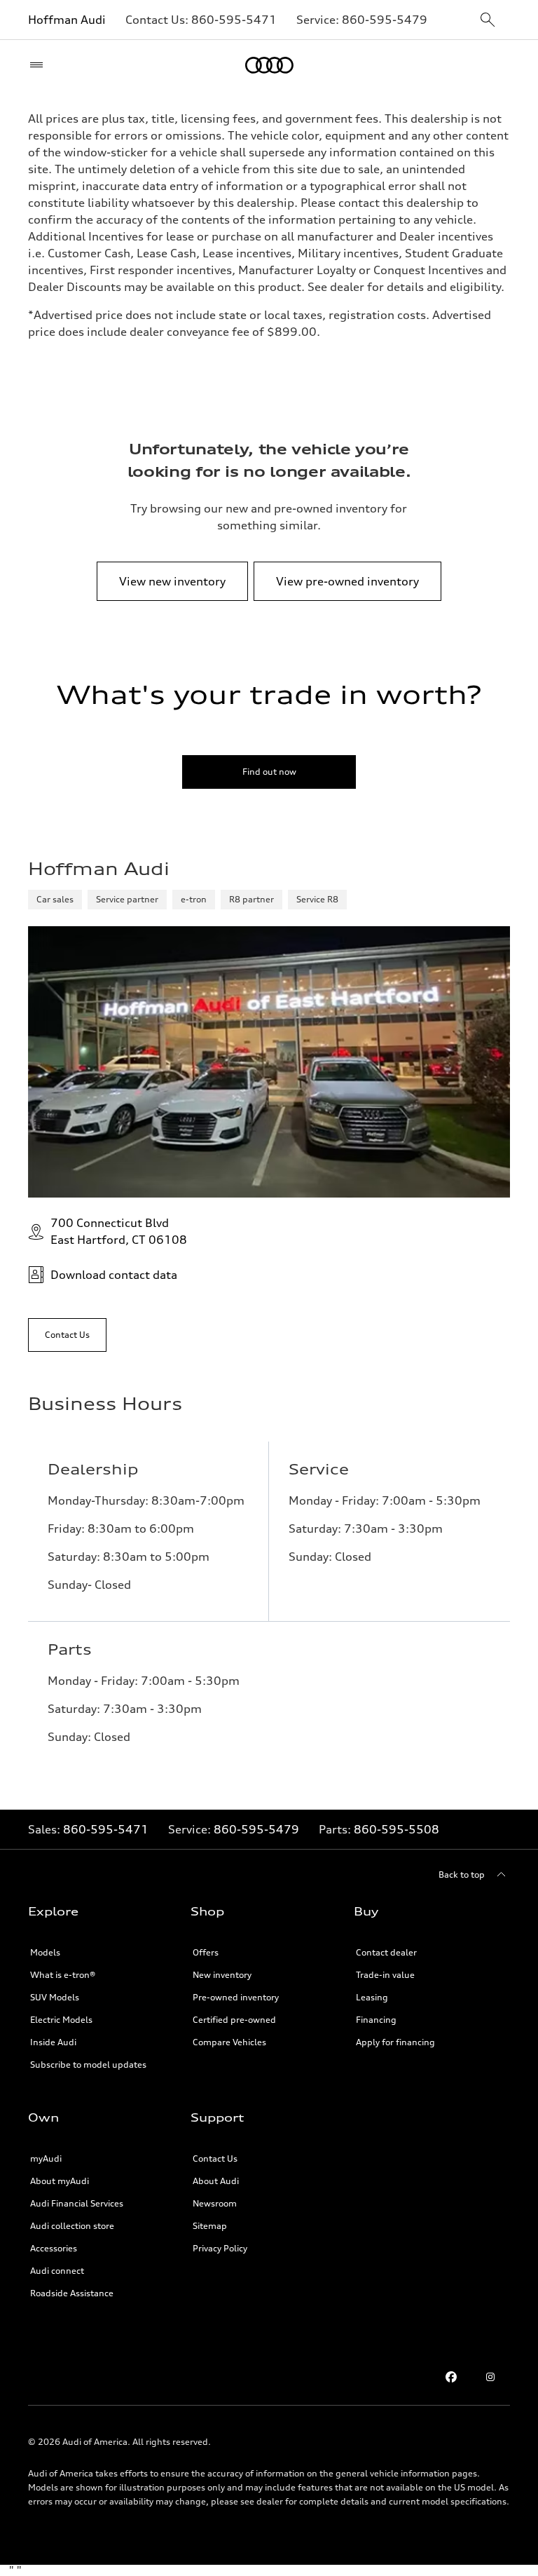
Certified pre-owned (234, 2020)
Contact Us (215, 2158)
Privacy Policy (220, 2248)
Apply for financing (395, 2042)
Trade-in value (385, 1975)
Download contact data (114, 1275)
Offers (206, 1952)
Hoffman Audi (67, 20)
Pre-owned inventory (236, 1997)
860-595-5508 (396, 1829)
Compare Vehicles (229, 2042)
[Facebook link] (451, 2377)
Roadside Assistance (72, 2293)
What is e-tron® (63, 1975)
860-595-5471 (106, 1829)
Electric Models (61, 2020)
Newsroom (215, 2203)
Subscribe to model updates (88, 2065)
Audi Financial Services (77, 2203)
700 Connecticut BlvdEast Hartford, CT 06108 (119, 1231)
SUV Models (55, 1997)
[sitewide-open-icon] (488, 21)
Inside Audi (53, 2042)
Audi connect (57, 2271)
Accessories (54, 2248)
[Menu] (40, 65)
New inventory (222, 1975)
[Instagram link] (490, 2377)
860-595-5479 (256, 1829)
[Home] (269, 65)
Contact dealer (386, 1952)
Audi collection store (72, 2226)
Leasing (372, 1997)
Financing (376, 2020)
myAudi (46, 2158)
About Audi (216, 2181)
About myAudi (60, 2181)
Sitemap (210, 2226)
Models (45, 1952)
